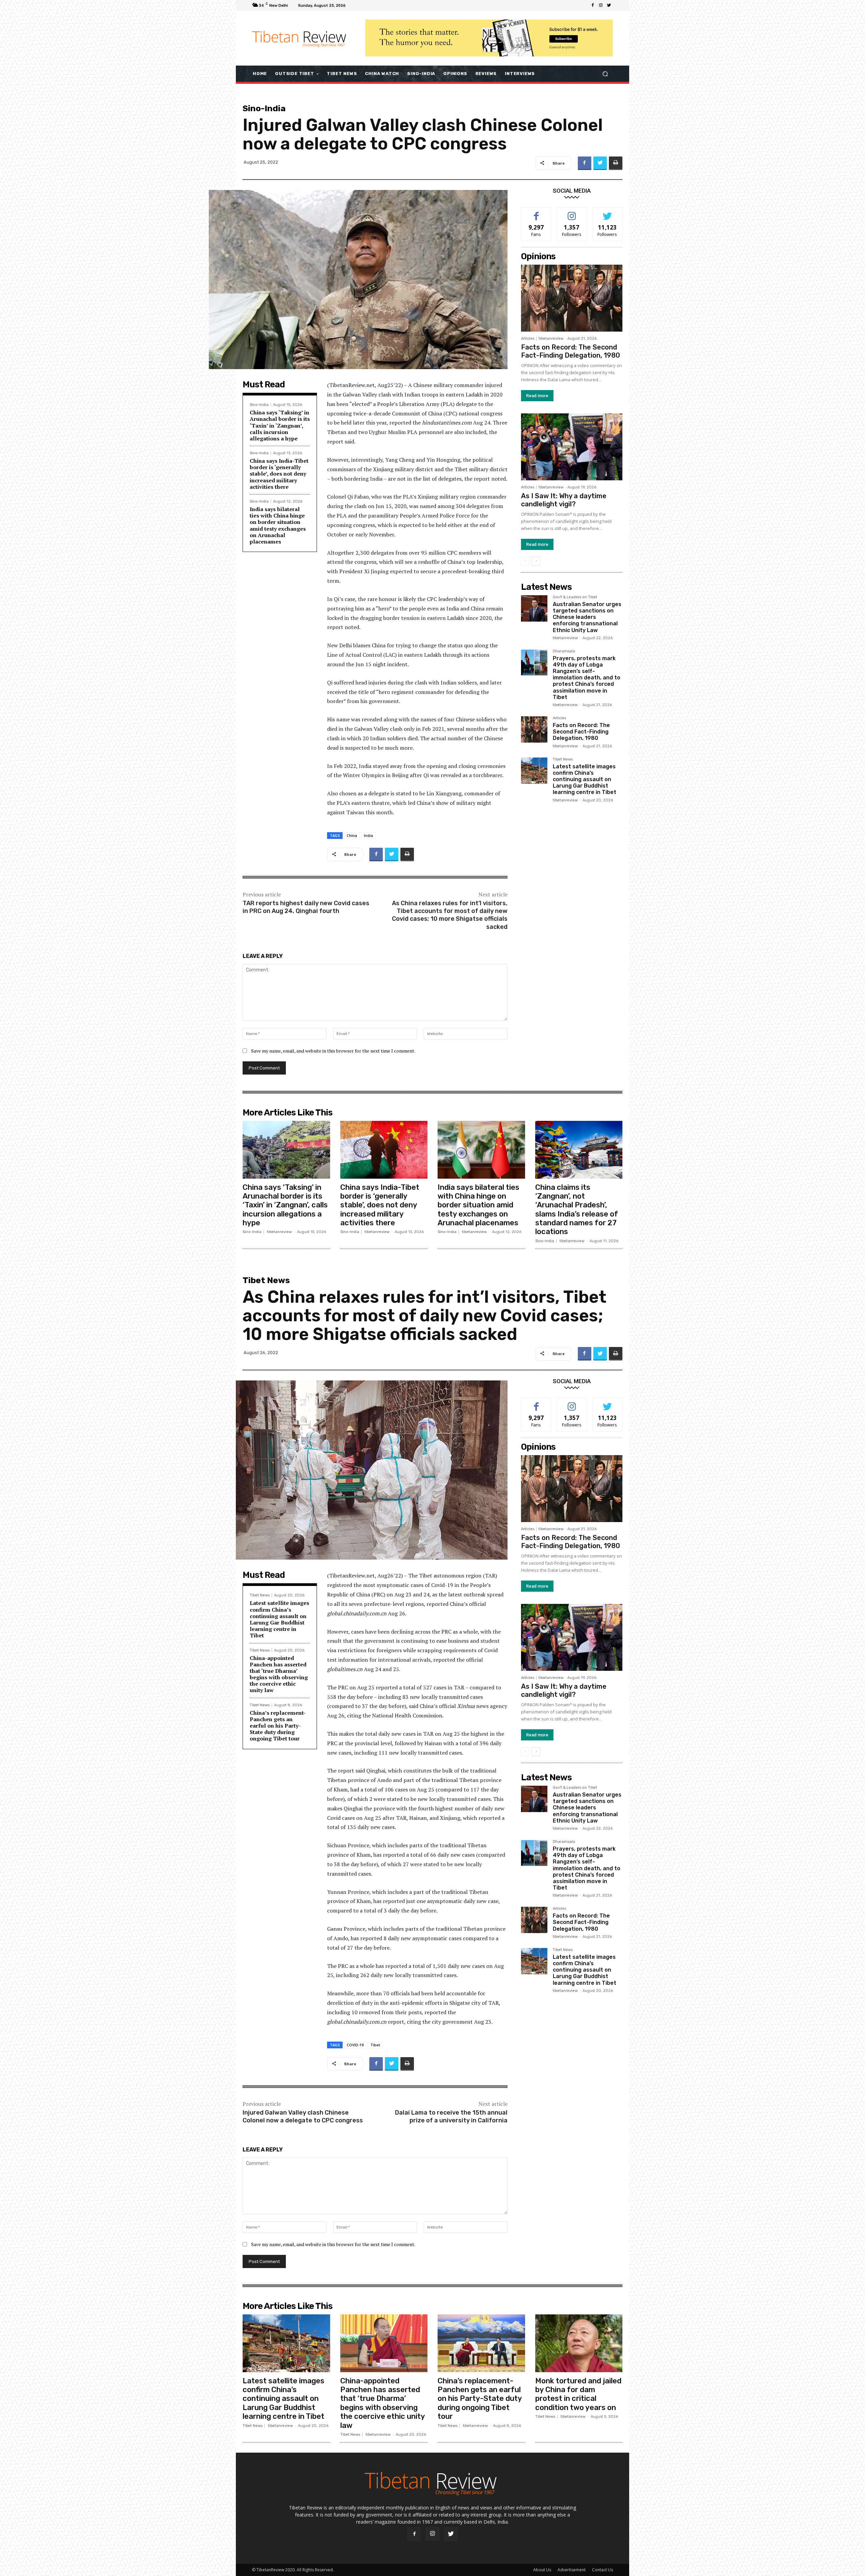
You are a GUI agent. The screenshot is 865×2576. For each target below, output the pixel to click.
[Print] (616, 163)
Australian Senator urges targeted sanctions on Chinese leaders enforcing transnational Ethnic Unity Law (587, 617)
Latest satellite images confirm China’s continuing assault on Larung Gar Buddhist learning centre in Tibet (585, 779)
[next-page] (536, 561)
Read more (537, 396)
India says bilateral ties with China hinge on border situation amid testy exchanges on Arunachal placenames (278, 525)
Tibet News (563, 760)
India (368, 835)
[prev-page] (525, 561)
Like (536, 212)
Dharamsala (564, 651)
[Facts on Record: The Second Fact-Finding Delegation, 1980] (572, 298)
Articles (528, 339)
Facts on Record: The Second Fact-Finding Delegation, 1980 (571, 351)
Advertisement (572, 2570)
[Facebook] (593, 5)
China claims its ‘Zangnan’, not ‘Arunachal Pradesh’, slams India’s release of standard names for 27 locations (577, 1210)
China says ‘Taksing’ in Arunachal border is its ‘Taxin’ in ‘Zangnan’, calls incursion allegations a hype (280, 425)
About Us (542, 2570)
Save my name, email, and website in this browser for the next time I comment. (333, 1051)
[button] (605, 74)
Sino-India (264, 108)
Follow (572, 212)
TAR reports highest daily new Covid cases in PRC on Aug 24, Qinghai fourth (306, 907)
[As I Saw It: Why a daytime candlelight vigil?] (572, 447)
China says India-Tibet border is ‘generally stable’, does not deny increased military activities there (279, 474)
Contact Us (602, 2570)
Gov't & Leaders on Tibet (575, 597)
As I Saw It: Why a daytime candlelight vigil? (564, 500)
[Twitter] (609, 5)
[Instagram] (601, 5)
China (352, 835)
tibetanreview (551, 339)
